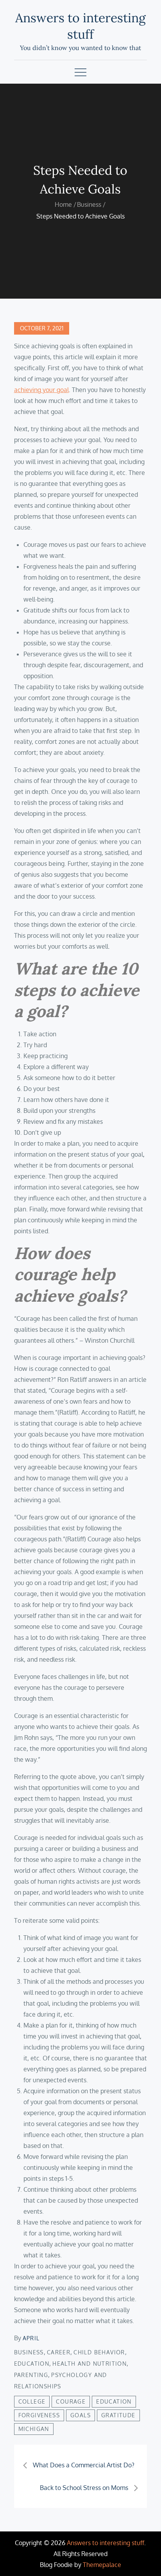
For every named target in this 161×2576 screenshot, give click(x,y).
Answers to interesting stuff (80, 26)
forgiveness (39, 2415)
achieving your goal (41, 390)
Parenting (31, 2375)
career (59, 2352)
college (32, 2401)
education (114, 2401)
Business (29, 2352)
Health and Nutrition (89, 2364)
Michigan (34, 2429)
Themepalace (102, 2565)
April (31, 2338)
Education (32, 2364)
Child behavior (99, 2352)
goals (80, 2415)
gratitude (118, 2415)
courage (71, 2401)
